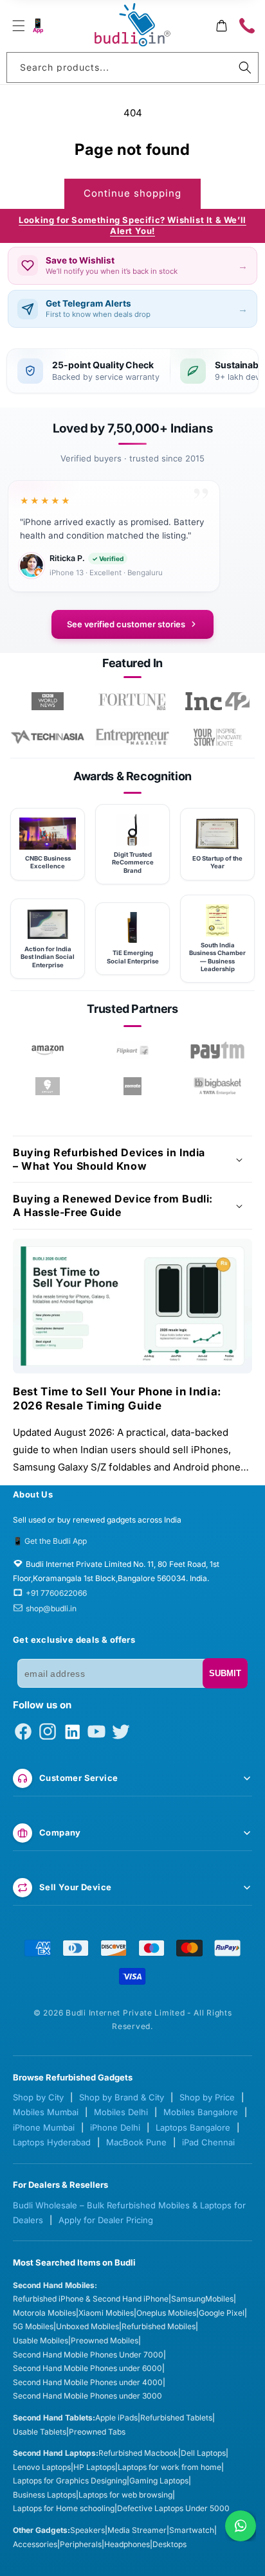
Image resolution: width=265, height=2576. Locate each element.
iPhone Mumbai (44, 2127)
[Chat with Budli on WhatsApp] (241, 2526)
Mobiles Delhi (121, 2112)
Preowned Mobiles (105, 2340)
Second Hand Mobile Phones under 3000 (87, 2396)
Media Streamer (137, 2530)
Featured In (132, 663)
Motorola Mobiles (44, 2313)
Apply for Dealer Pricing (106, 2220)
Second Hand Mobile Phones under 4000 (88, 2382)
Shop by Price (207, 2097)
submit (225, 1673)
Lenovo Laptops (42, 2467)
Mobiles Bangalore (201, 2112)
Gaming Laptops (159, 2481)
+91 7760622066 (56, 1593)
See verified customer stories (126, 624)
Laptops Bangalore (193, 2127)
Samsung (188, 2299)
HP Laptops (94, 2467)
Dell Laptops (203, 2453)
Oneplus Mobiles (166, 2313)
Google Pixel (222, 2313)
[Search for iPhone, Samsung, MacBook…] (245, 67)
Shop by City (38, 2097)
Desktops (169, 2544)
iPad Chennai (208, 2142)
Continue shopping (132, 193)
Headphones (127, 2544)
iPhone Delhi (115, 2127)
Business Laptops (44, 2495)
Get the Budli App (56, 1541)
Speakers (87, 2530)
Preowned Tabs (97, 2432)
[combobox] (132, 67)
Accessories (35, 2544)
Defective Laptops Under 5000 (173, 2508)
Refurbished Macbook (138, 2453)
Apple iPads (116, 2418)
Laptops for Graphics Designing (70, 2481)
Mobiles (219, 2299)
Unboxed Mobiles (87, 2326)
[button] (18, 26)
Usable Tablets (40, 2432)
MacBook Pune (136, 2142)
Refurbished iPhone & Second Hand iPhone (91, 2299)
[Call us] (247, 26)
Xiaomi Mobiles (106, 2313)
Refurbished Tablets (176, 2418)
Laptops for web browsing (125, 2495)
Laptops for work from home (169, 2467)
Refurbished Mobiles (159, 2326)
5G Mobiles (33, 2326)
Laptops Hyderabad (52, 2142)
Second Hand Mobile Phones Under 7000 (88, 2355)
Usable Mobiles (41, 2340)
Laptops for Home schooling (64, 2508)
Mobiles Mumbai (46, 2112)
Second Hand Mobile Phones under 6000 (87, 2368)
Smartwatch (192, 2530)
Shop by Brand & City (122, 2097)
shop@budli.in (51, 1608)
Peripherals (81, 2544)
